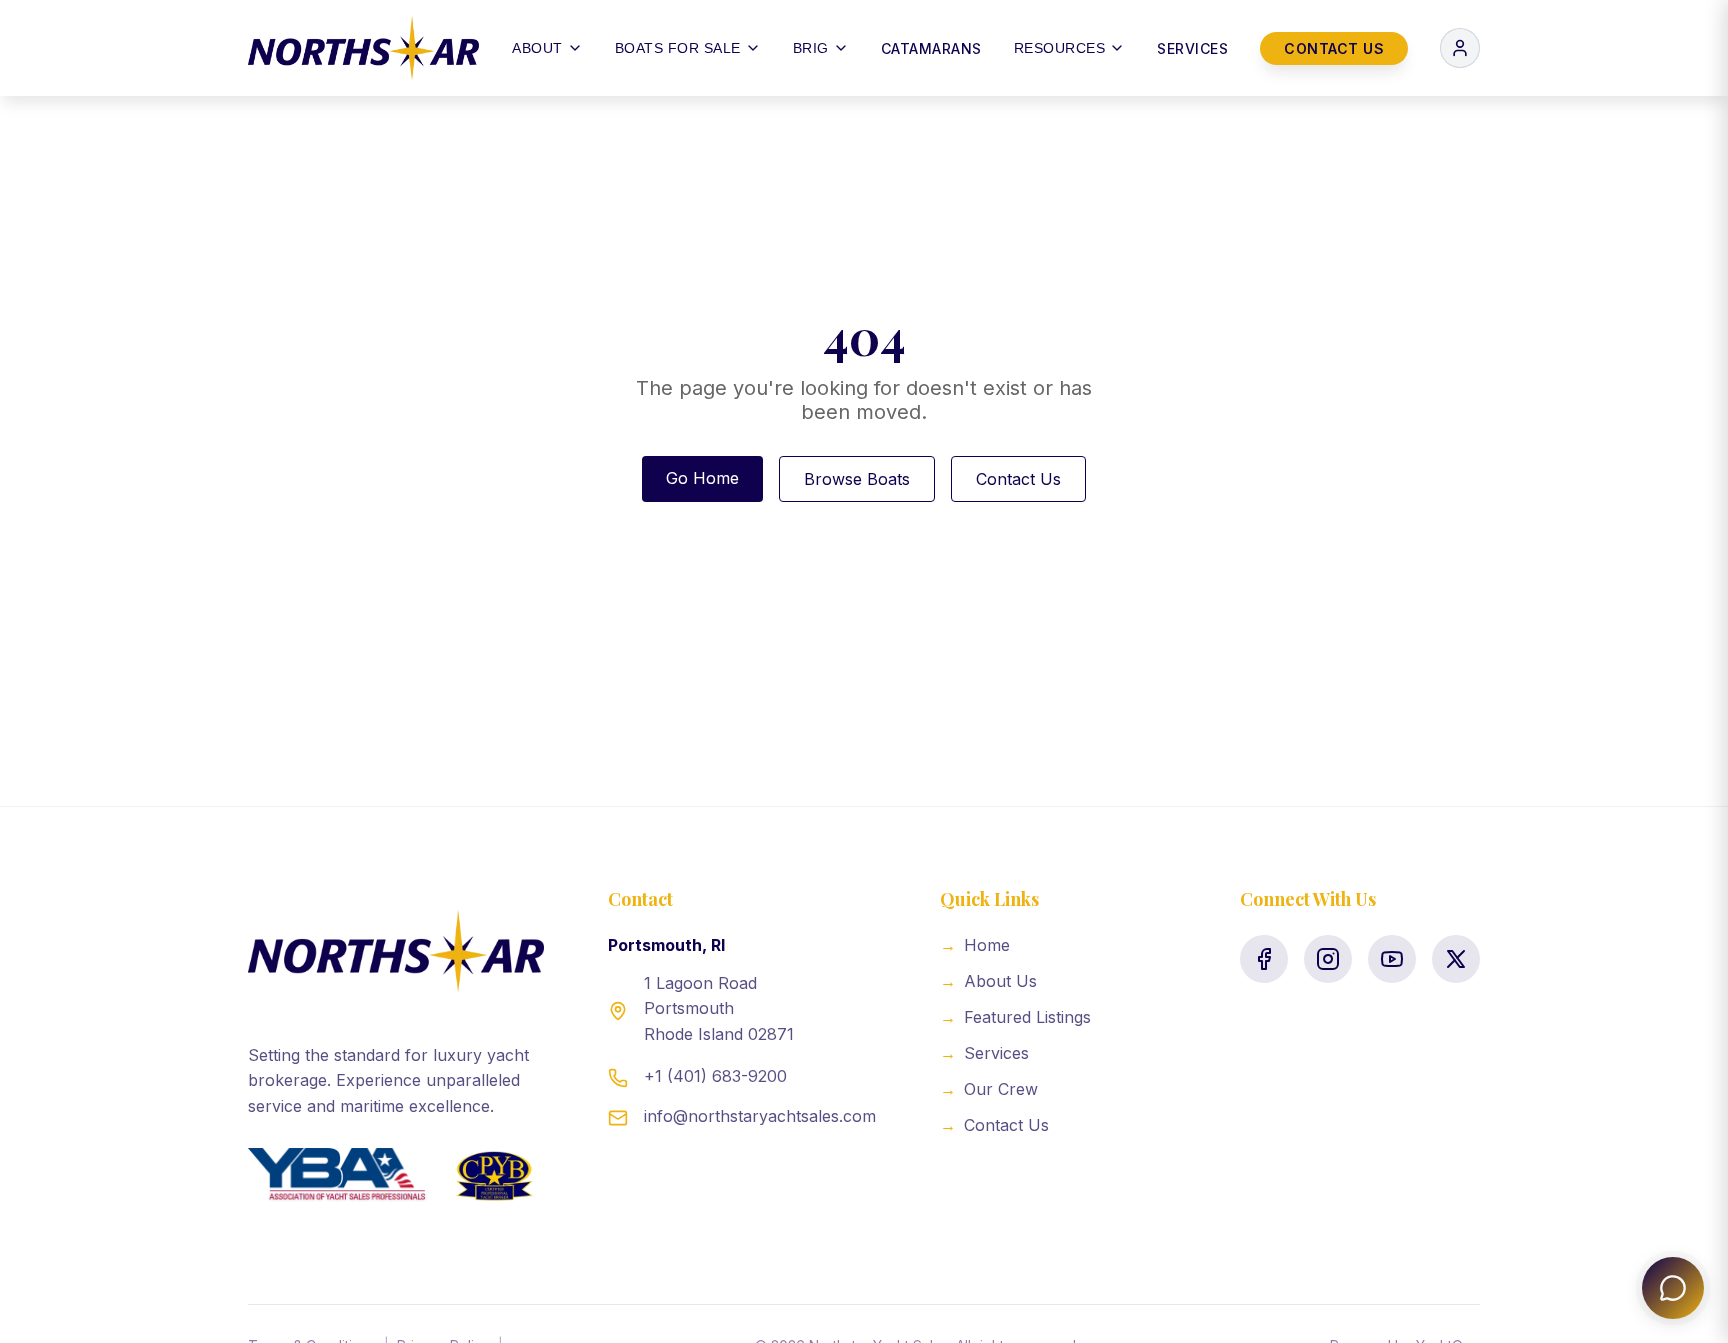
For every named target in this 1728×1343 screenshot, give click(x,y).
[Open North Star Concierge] (1673, 1288)
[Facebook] (1264, 959)
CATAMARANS (931, 48)
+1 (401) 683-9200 (715, 1076)
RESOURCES (1060, 48)
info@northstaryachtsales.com (760, 1116)
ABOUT (537, 48)
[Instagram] (1328, 959)
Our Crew (989, 1089)
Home (975, 945)
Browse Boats (857, 479)
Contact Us (1018, 479)
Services (984, 1053)
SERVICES (1192, 48)
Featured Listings (1015, 1017)
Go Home (702, 478)
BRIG (811, 48)
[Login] (1460, 48)
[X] (1456, 959)
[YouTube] (1392, 959)
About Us (988, 981)
